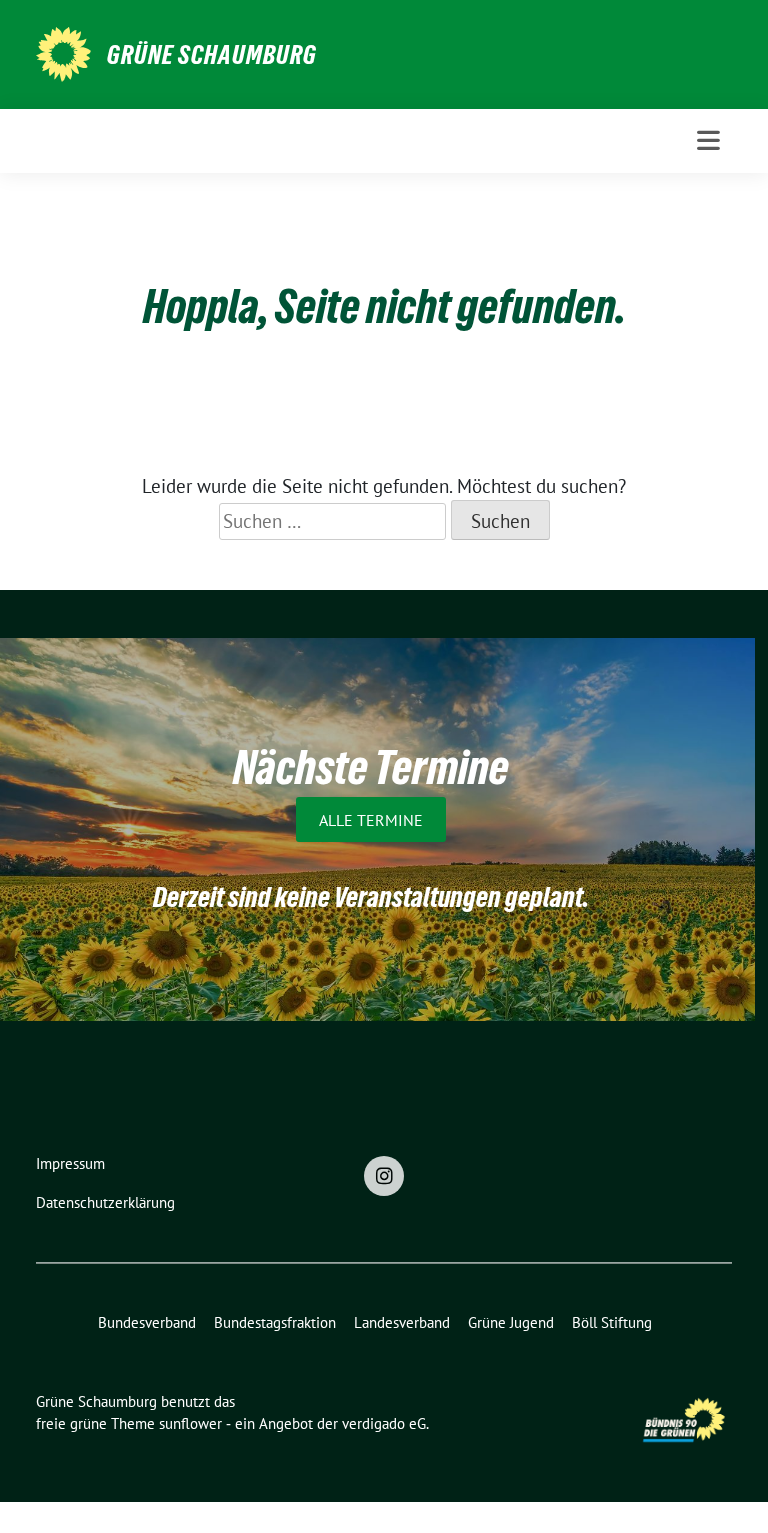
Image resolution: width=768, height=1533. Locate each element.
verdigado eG (384, 1423)
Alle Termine (371, 819)
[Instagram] (384, 1176)
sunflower (190, 1423)
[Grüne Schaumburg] (63, 52)
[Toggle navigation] (708, 140)
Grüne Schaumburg (212, 55)
